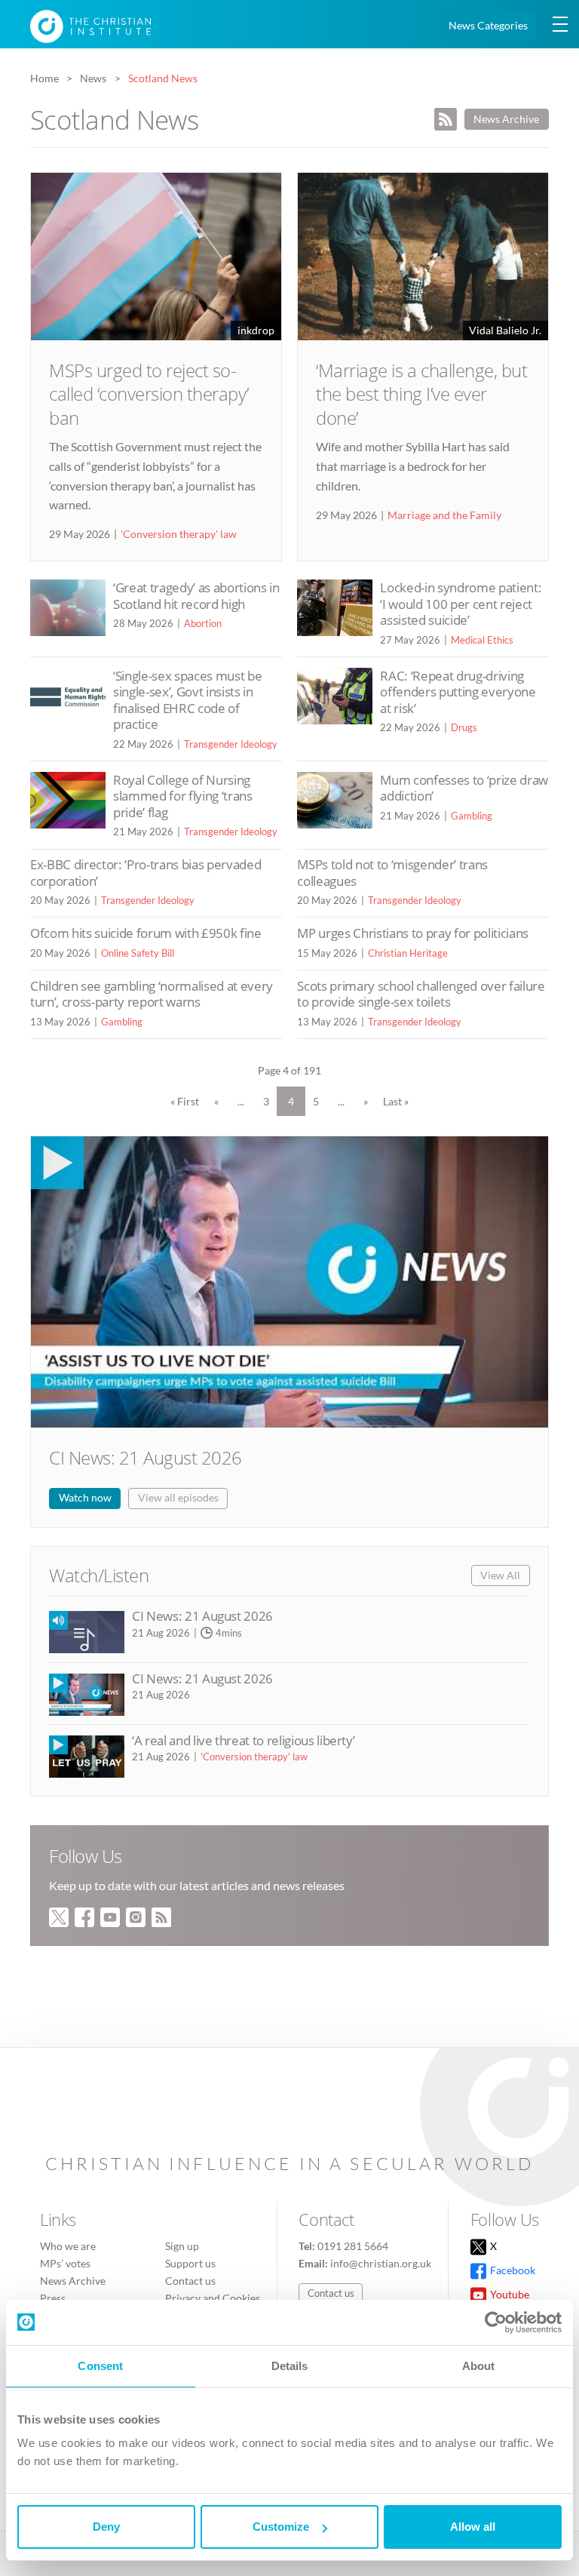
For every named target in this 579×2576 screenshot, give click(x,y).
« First (185, 1101)
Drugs (464, 727)
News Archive (506, 119)
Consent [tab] (100, 2366)
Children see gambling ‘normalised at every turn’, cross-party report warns (152, 994)
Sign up (182, 2246)
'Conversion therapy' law (179, 534)
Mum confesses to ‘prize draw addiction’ (464, 788)
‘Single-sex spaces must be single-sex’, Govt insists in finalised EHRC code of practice (187, 700)
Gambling (472, 816)
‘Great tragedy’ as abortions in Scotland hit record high (196, 596)
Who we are (68, 2246)
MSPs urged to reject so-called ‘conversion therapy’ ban (149, 393)
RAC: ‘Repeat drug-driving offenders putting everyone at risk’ (458, 692)
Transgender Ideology (231, 744)
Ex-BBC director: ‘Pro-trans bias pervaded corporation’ (146, 873)
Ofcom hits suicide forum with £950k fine (146, 933)
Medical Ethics (482, 640)
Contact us (190, 2281)
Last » (396, 1101)
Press (53, 2298)
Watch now (85, 1497)
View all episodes (178, 1497)
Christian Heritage (408, 953)
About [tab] (479, 2366)
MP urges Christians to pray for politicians (413, 933)
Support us (190, 2263)
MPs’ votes (65, 2263)
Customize (281, 2527)
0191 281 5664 (353, 2246)
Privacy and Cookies (213, 2298)
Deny (106, 2527)
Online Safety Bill (138, 953)
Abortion (203, 623)
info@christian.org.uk (381, 2263)
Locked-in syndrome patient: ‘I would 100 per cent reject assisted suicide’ (461, 604)
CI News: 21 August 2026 (146, 1457)
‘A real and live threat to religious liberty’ (243, 1740)
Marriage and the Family (444, 515)
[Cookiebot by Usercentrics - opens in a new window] (496, 2322)
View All (500, 1575)
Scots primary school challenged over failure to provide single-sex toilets (421, 994)
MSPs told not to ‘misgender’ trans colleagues (392, 873)
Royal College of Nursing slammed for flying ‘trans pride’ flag (183, 796)
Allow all (473, 2527)
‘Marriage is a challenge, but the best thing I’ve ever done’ (421, 393)
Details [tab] (290, 2366)
